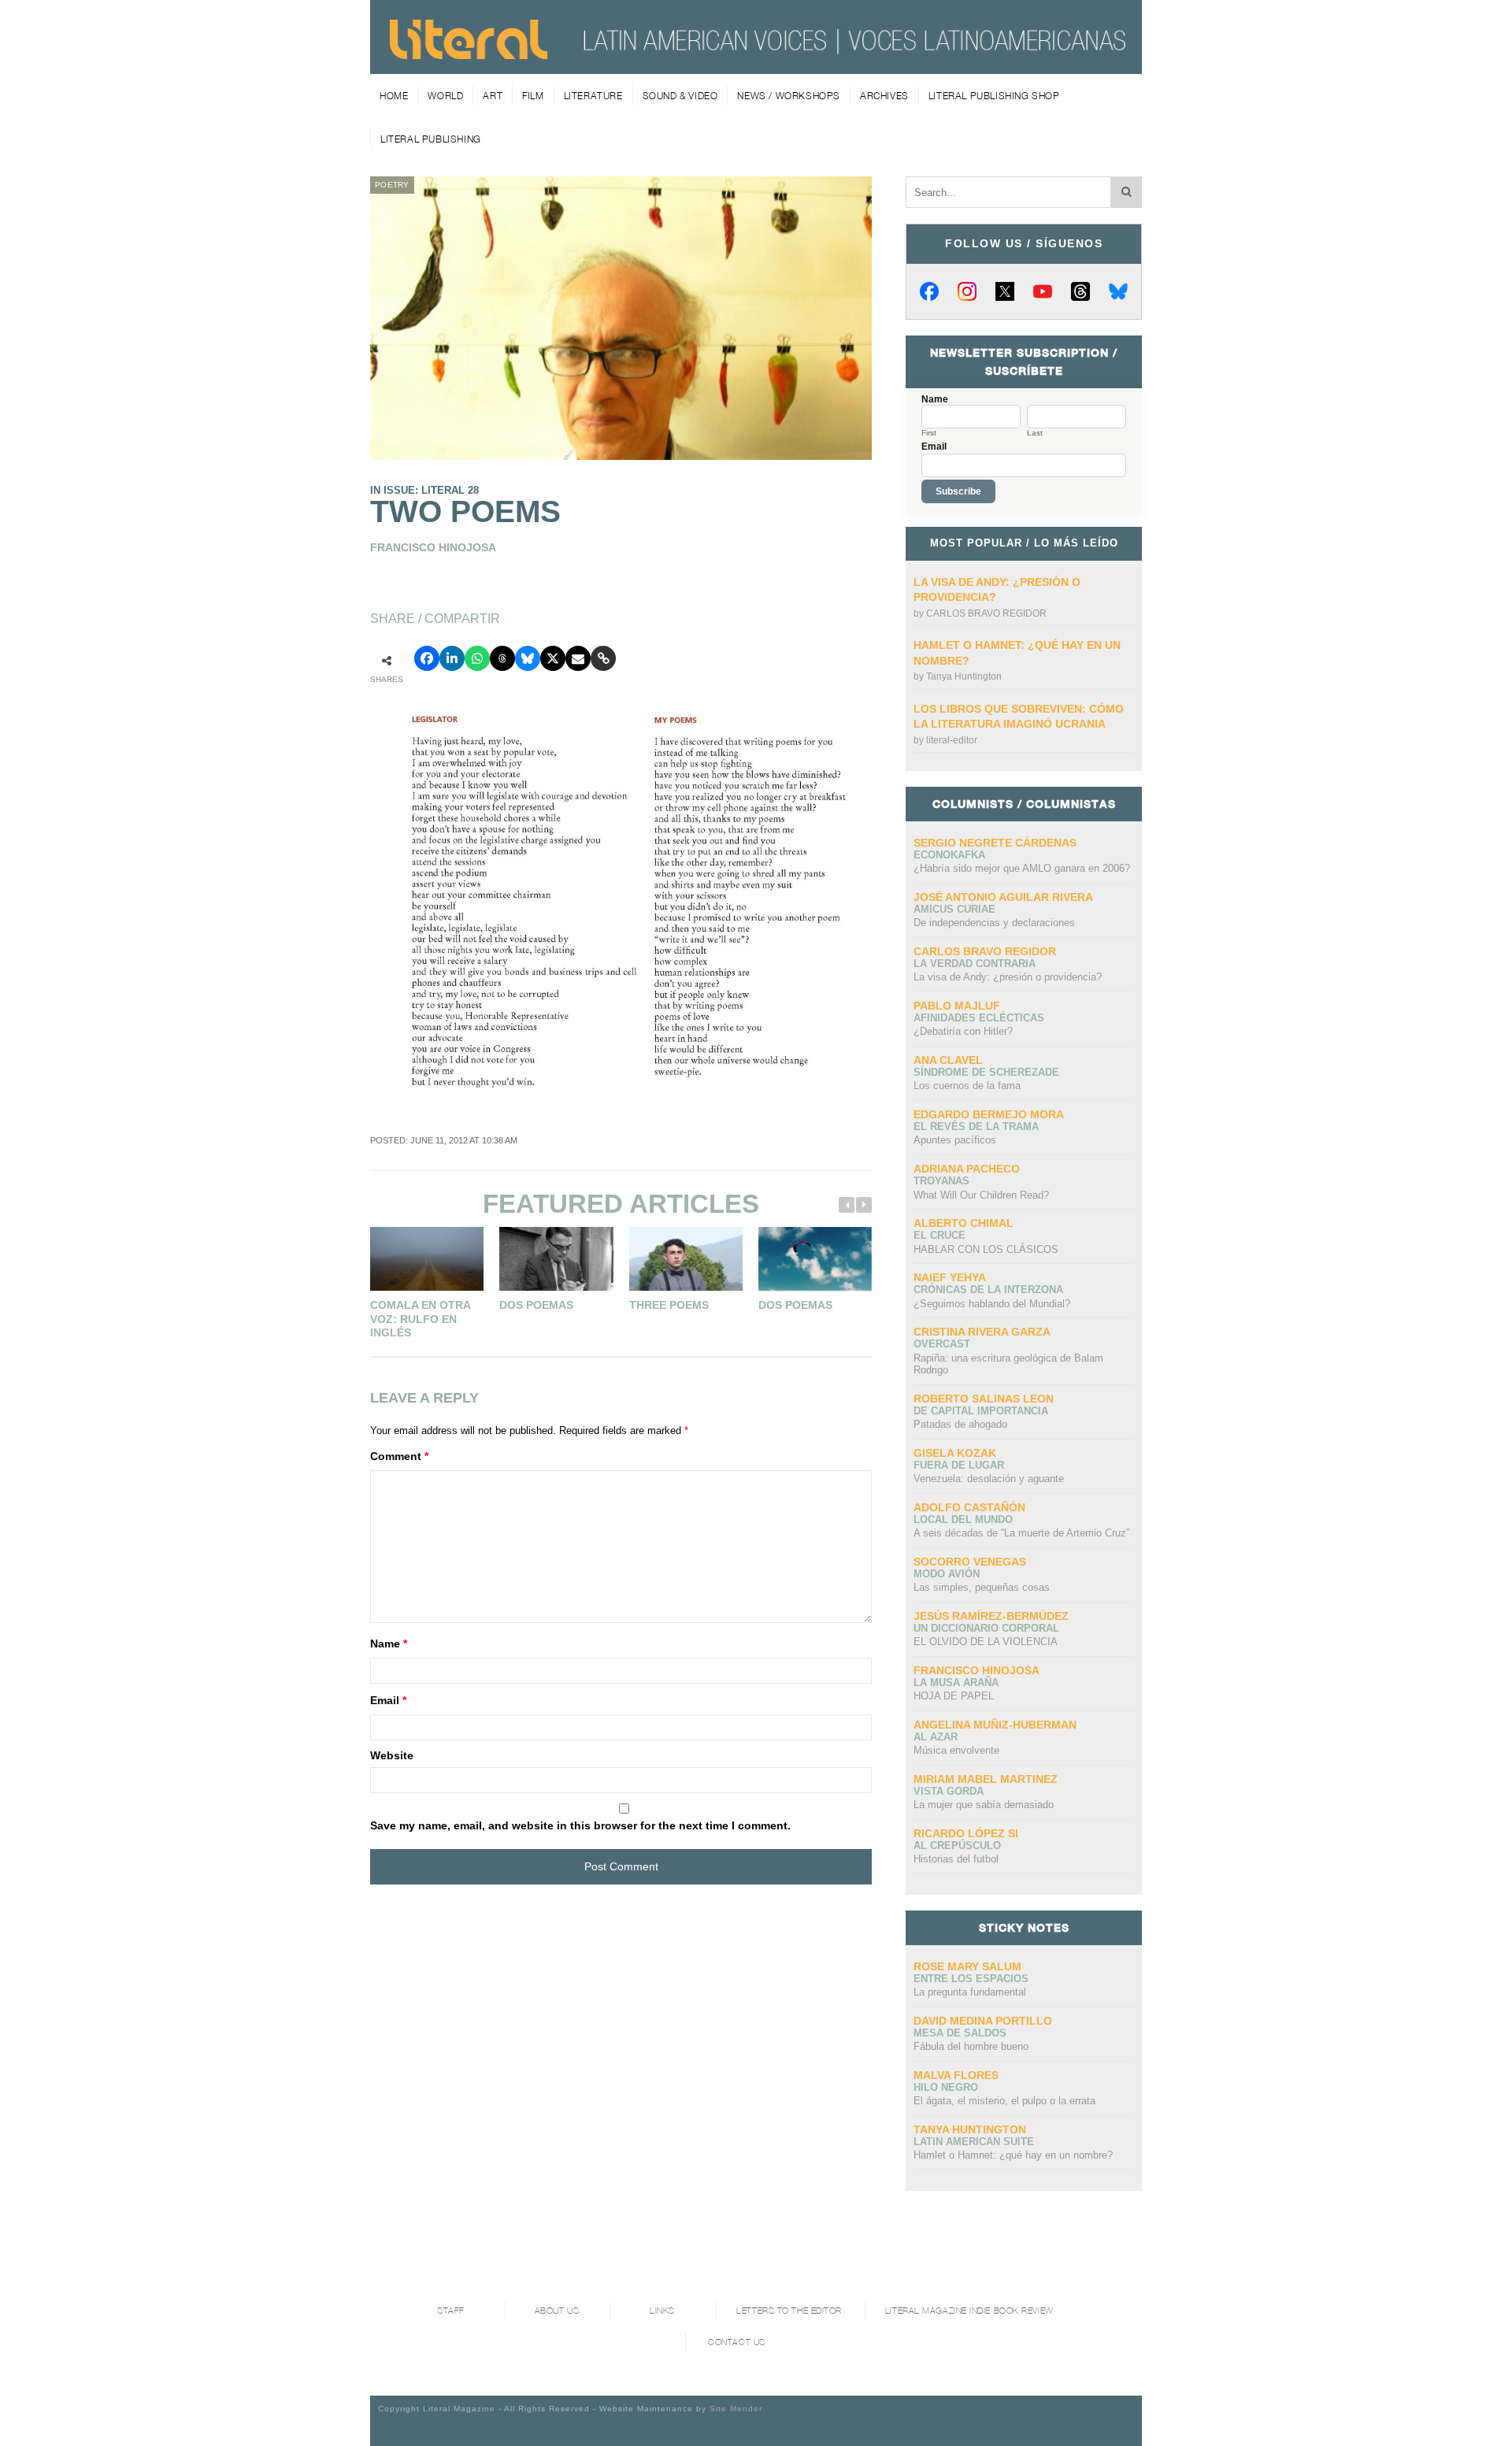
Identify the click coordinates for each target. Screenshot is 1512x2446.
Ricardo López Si (966, 1833)
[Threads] (1080, 291)
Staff (451, 2311)
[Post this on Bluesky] (528, 658)
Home (394, 96)
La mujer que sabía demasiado (984, 1805)
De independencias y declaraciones (994, 923)
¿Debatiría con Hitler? (963, 1031)
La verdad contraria (975, 964)
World (445, 96)
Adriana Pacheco (967, 1169)
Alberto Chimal (964, 1223)
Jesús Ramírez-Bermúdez (991, 1616)
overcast (942, 1344)
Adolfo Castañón (969, 1507)
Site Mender (736, 2409)
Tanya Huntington (964, 676)
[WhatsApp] (477, 658)
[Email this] (578, 658)
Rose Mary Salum (967, 1966)
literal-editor (952, 740)
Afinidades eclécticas (979, 1018)
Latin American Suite (974, 2142)
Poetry (392, 185)
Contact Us (737, 2342)
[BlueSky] (1118, 291)
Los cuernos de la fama (967, 1086)
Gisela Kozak (955, 1453)
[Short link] (603, 658)
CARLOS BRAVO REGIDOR (986, 613)
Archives (884, 96)
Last (1035, 433)
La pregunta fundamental (970, 1992)
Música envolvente (956, 1750)
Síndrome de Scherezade (986, 1072)
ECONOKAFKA (949, 855)
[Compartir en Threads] (502, 658)
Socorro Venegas (970, 1562)
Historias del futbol (956, 1859)
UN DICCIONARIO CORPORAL (986, 1628)
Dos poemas (536, 1305)
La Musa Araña (956, 1683)
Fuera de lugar (959, 1465)
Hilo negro (946, 2087)
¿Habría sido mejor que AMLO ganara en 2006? (1022, 868)
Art (493, 96)
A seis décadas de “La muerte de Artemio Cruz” (1021, 1533)
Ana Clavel (948, 1060)
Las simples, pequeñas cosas (982, 1587)
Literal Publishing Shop (994, 96)
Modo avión (947, 1574)
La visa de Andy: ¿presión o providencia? (1008, 977)
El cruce (939, 1235)
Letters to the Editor (789, 2311)
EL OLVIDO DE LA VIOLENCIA (986, 1642)
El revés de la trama (976, 1127)
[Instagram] (967, 291)
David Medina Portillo (983, 2021)
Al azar (936, 1737)
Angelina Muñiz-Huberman (995, 1725)
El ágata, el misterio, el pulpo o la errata (1004, 2101)
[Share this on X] (553, 658)
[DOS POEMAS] (815, 1259)
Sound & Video (680, 96)
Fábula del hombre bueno (971, 2046)
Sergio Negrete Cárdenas (995, 843)
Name (389, 1644)
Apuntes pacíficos (955, 1140)
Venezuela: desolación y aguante (989, 1479)
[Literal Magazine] (469, 54)
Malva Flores (956, 2075)
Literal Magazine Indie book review (969, 2311)
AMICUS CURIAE (954, 909)
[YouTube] (1043, 291)
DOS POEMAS (795, 1305)
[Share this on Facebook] (427, 658)
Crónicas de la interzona (988, 1290)
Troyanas (941, 1181)
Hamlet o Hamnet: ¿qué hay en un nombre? (1013, 2155)
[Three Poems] (686, 1259)
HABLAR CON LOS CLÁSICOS (986, 1249)
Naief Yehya (950, 1277)
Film (533, 96)
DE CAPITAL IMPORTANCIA (981, 1411)
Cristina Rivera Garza (982, 1332)
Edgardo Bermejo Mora (989, 1114)
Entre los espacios (971, 1979)
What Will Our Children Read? (981, 1195)
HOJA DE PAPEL (954, 1696)
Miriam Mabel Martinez (986, 1779)
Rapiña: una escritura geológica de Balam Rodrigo (1008, 1364)
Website (392, 1755)
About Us (557, 2311)
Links (662, 2311)
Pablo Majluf (957, 1006)
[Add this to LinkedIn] (452, 658)
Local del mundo (963, 1519)
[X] (1005, 291)
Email (388, 1700)
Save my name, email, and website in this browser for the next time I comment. (580, 1825)
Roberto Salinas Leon (984, 1399)
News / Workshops (789, 96)
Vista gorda (949, 1791)
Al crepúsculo (957, 1846)
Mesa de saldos (960, 2033)
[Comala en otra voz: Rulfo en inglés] (427, 1259)
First (929, 433)
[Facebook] (929, 291)
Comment (399, 1456)
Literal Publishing (431, 139)
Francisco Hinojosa (976, 1670)
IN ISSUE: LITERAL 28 (424, 490)
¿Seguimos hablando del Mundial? (992, 1304)
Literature (593, 96)
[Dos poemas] (556, 1259)
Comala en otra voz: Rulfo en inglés (420, 1319)
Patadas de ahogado (960, 1424)
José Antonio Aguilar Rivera (1003, 897)
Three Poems (669, 1305)
